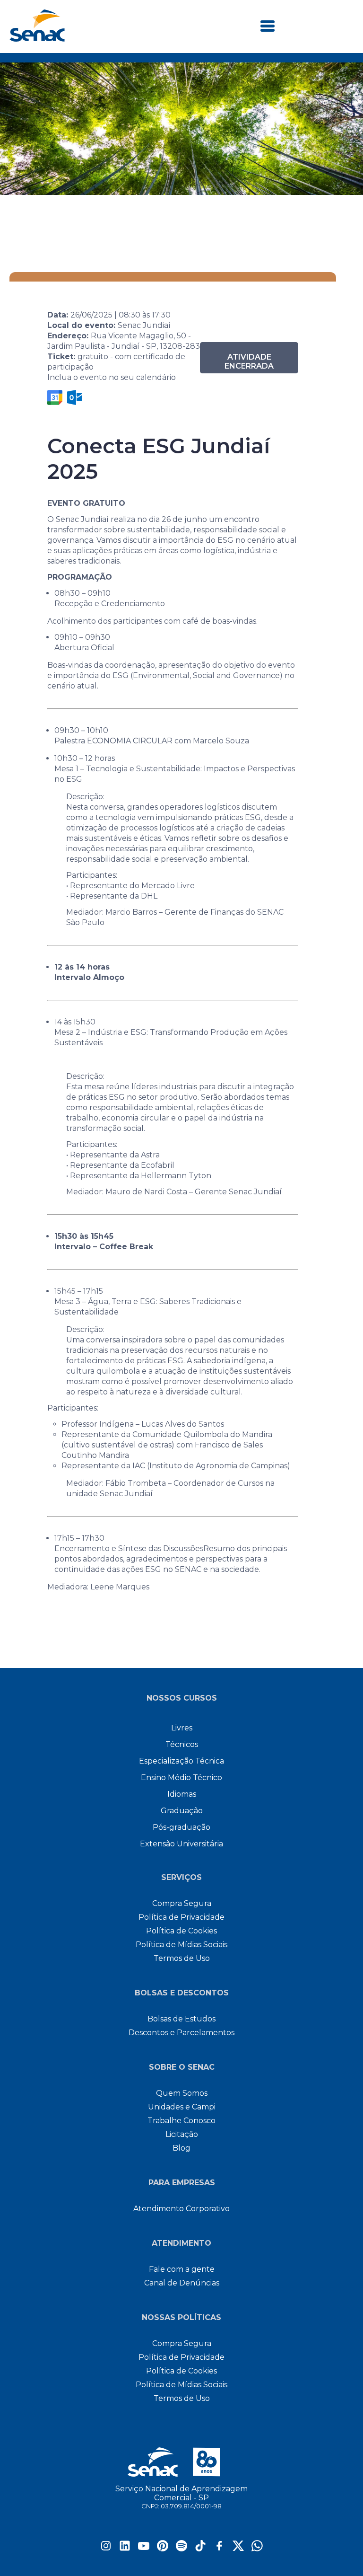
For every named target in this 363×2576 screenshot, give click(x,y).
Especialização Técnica (181, 1761)
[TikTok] (200, 2549)
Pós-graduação (181, 1827)
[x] (238, 2549)
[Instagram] (106, 2549)
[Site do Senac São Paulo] (182, 2462)
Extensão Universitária (181, 1844)
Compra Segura (182, 1903)
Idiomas (182, 1794)
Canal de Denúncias (182, 2283)
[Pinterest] (163, 2549)
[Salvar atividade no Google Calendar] (55, 397)
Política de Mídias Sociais (181, 1945)
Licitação (182, 2134)
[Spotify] (181, 2549)
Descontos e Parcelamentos (181, 2033)
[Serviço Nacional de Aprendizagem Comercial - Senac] (37, 39)
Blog (181, 2148)
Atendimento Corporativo (181, 2209)
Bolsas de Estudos (181, 2019)
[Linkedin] (125, 2549)
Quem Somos (182, 2093)
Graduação (182, 1811)
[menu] (268, 27)
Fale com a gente (182, 2269)
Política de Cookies (181, 1931)
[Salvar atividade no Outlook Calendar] (75, 397)
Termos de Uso (182, 1958)
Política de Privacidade (181, 1917)
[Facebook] (219, 2549)
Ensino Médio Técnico (181, 1778)
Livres (182, 1728)
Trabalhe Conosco (181, 2121)
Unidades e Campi (182, 2107)
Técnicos (182, 1744)
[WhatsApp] (257, 2549)
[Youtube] (144, 2549)
